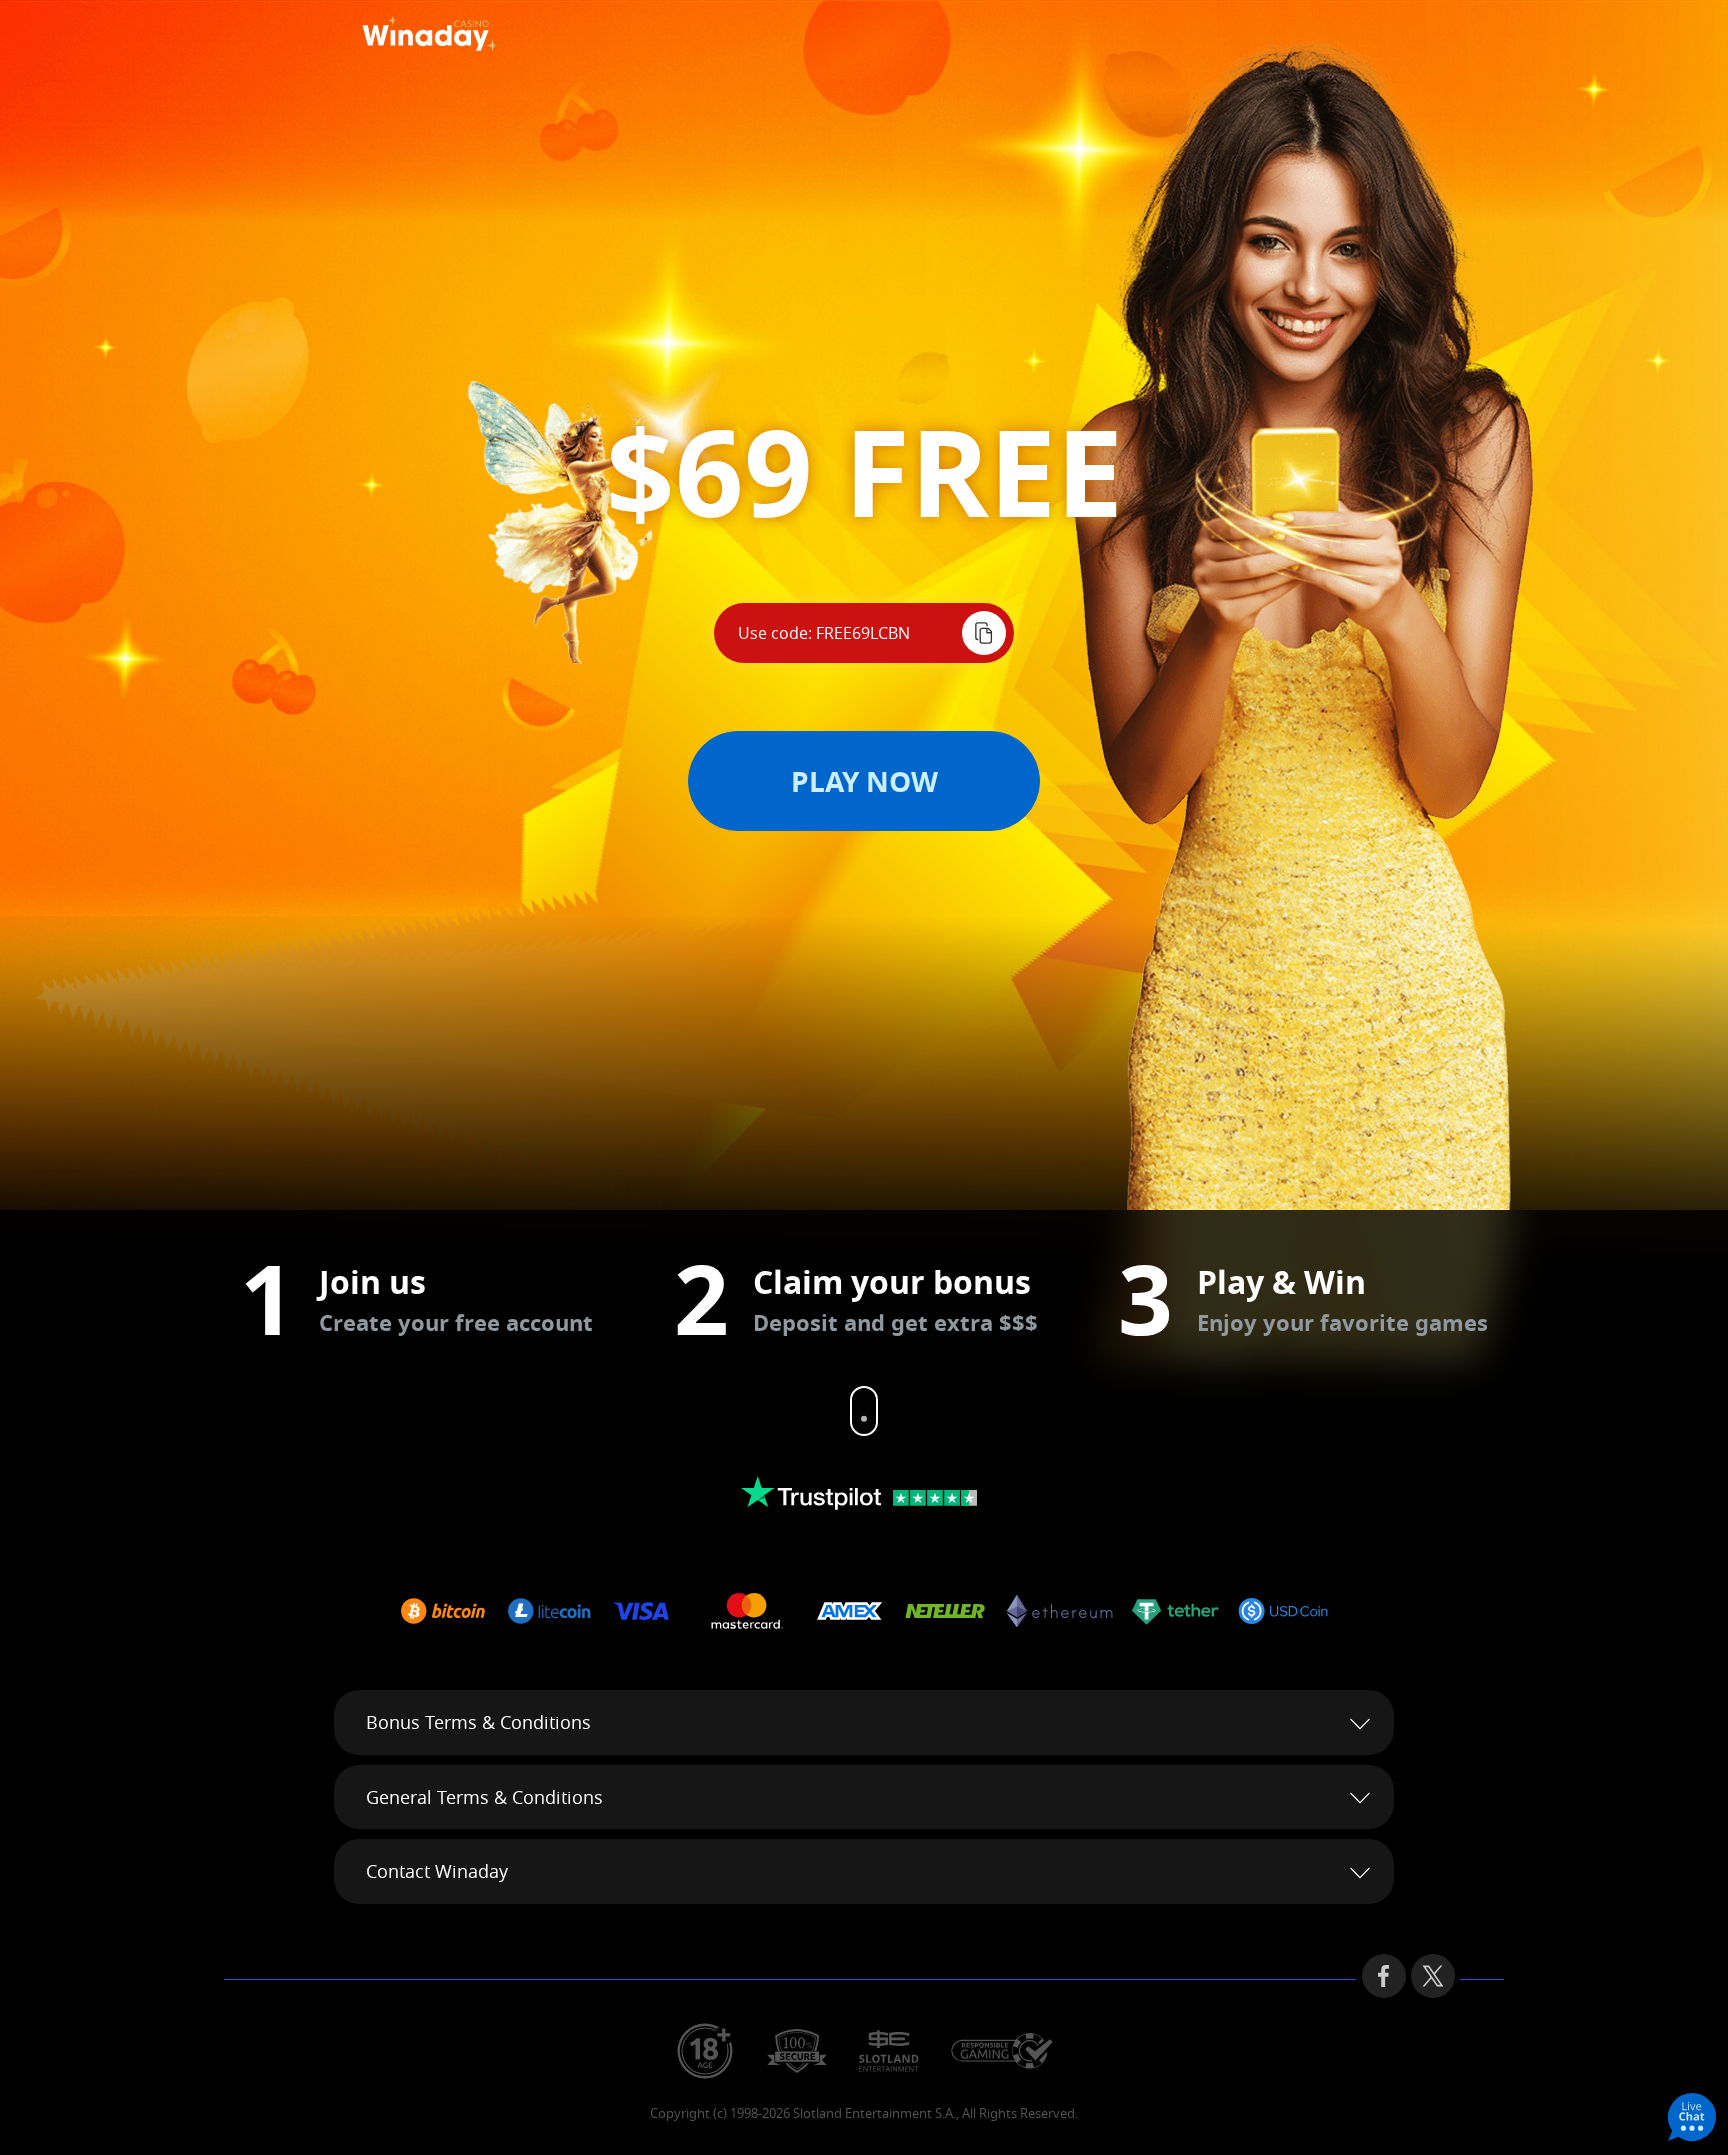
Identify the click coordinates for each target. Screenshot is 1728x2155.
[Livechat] (1692, 2119)
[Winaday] (472, 35)
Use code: (775, 633)
